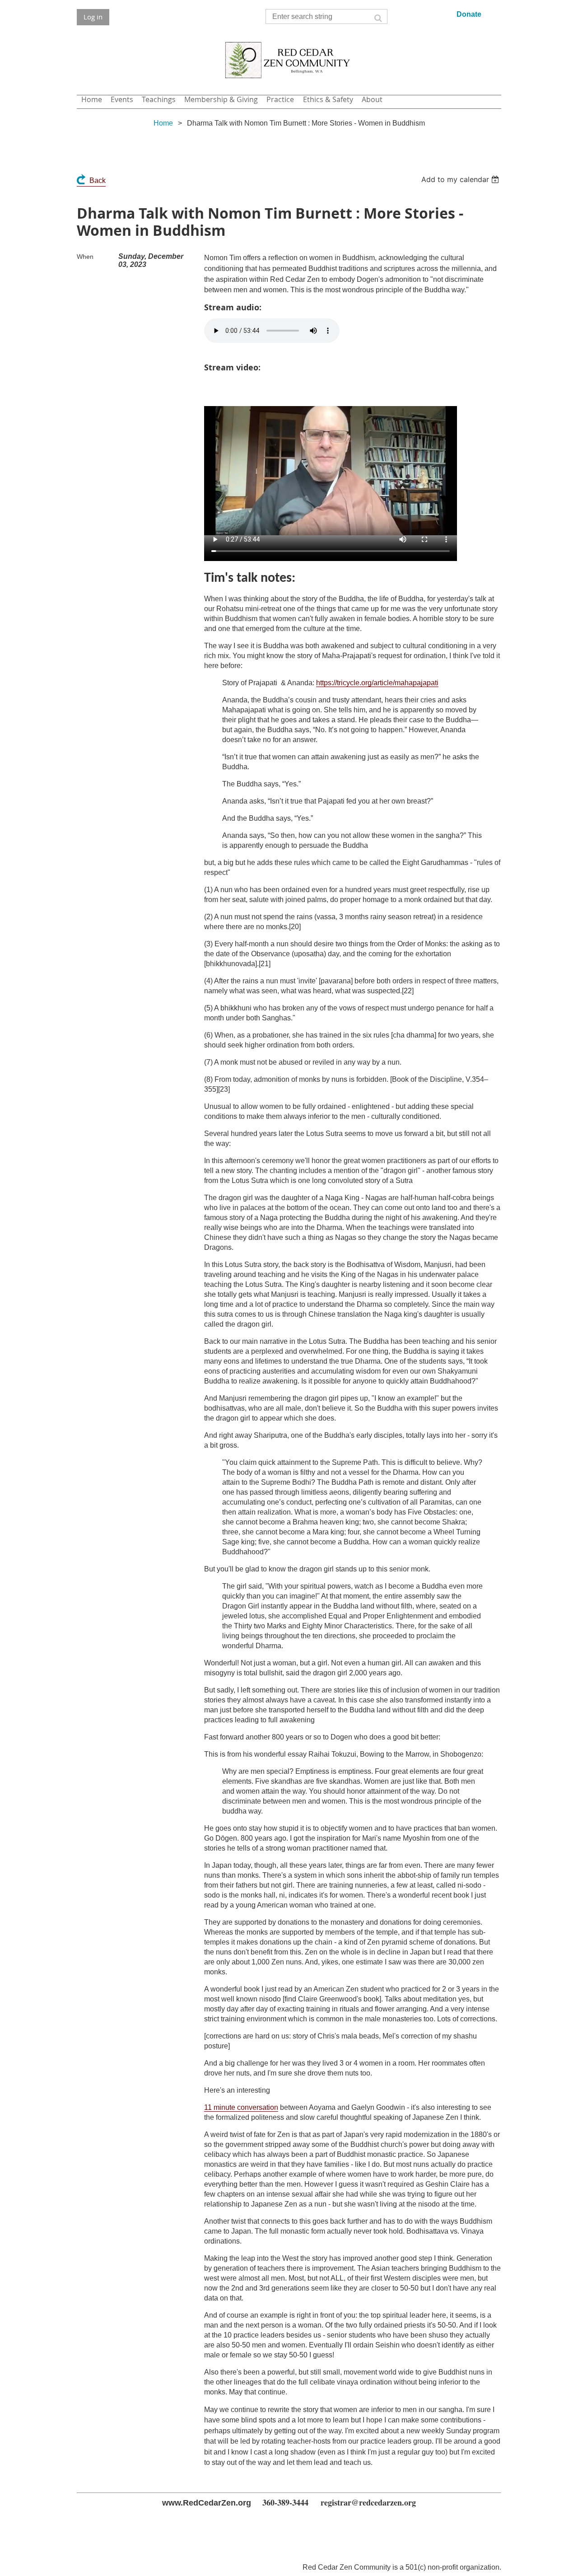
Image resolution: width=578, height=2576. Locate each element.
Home (163, 123)
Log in (93, 17)
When (85, 257)
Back (98, 180)
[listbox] (461, 179)
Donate (469, 14)
